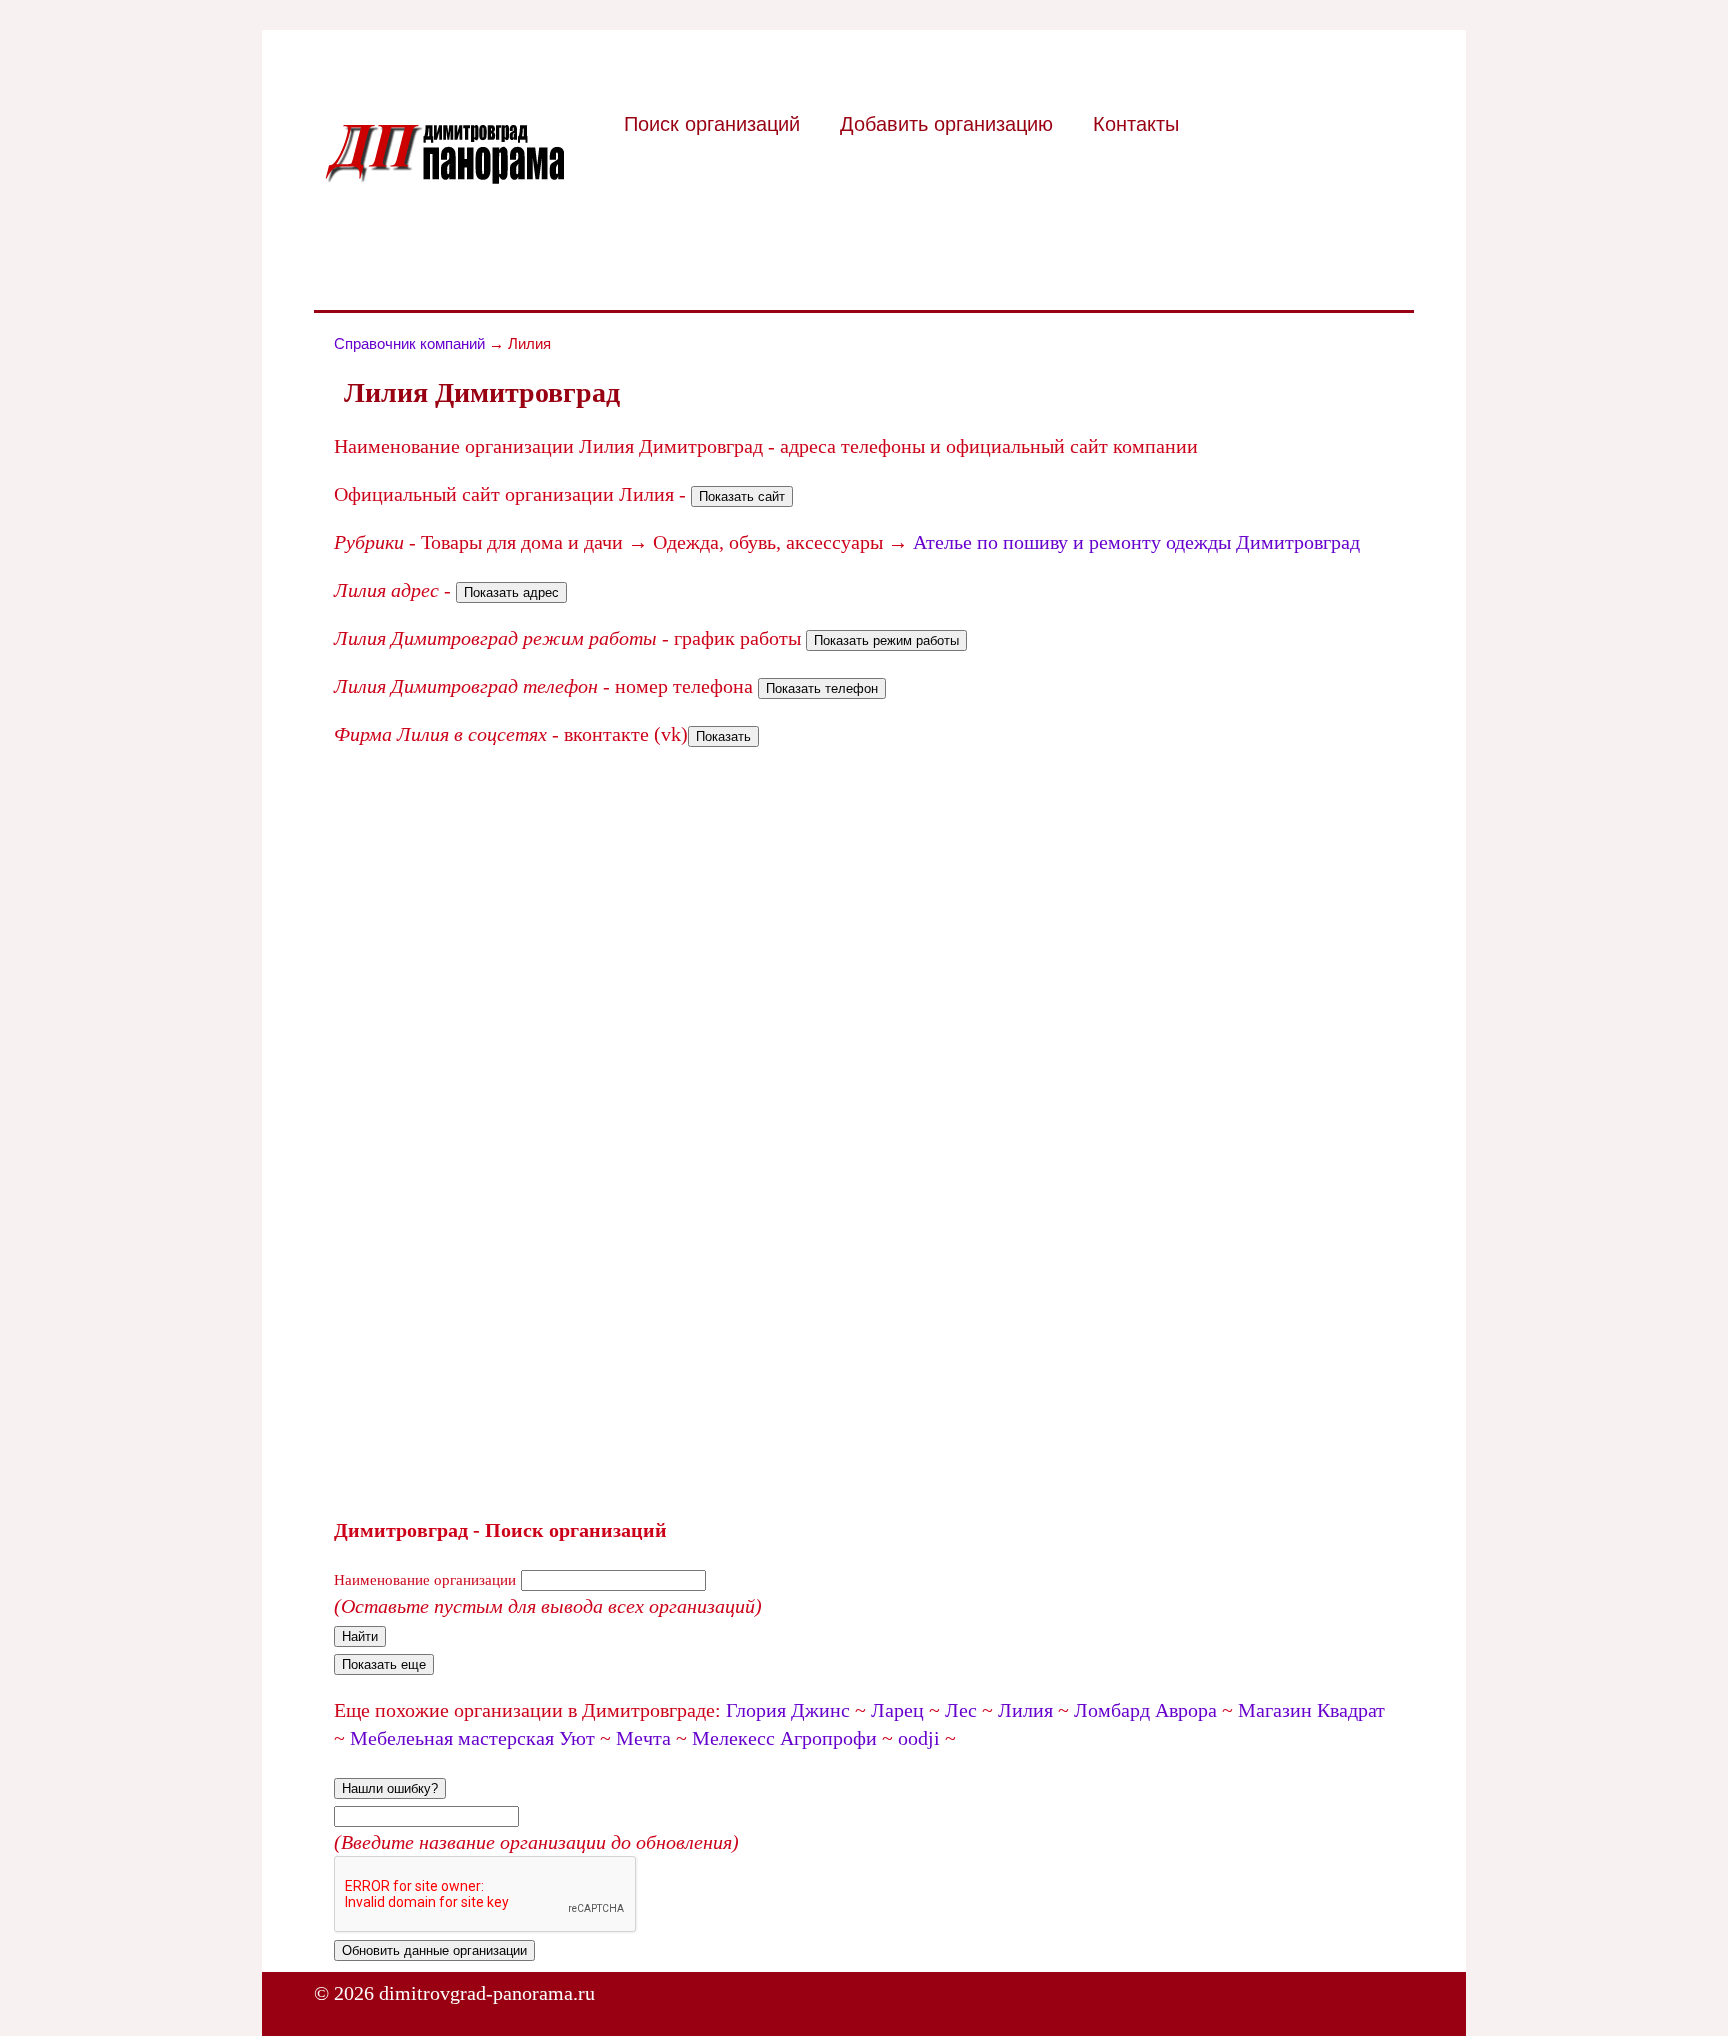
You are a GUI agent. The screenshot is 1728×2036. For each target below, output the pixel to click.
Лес (961, 1710)
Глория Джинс (788, 1710)
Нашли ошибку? (390, 1788)
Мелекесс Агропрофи (784, 1738)
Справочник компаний (409, 343)
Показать (723, 736)
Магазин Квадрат (1311, 1710)
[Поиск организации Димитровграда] (444, 177)
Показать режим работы (886, 640)
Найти (360, 1636)
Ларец (897, 1710)
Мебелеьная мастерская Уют (472, 1738)
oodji (919, 1738)
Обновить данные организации (434, 1950)
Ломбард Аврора (1145, 1710)
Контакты (1136, 124)
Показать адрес (511, 592)
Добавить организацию (946, 124)
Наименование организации (425, 1580)
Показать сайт (742, 496)
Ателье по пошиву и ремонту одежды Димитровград (1136, 542)
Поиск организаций (712, 124)
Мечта (643, 1738)
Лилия (1025, 1710)
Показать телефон (822, 688)
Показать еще (384, 1664)
